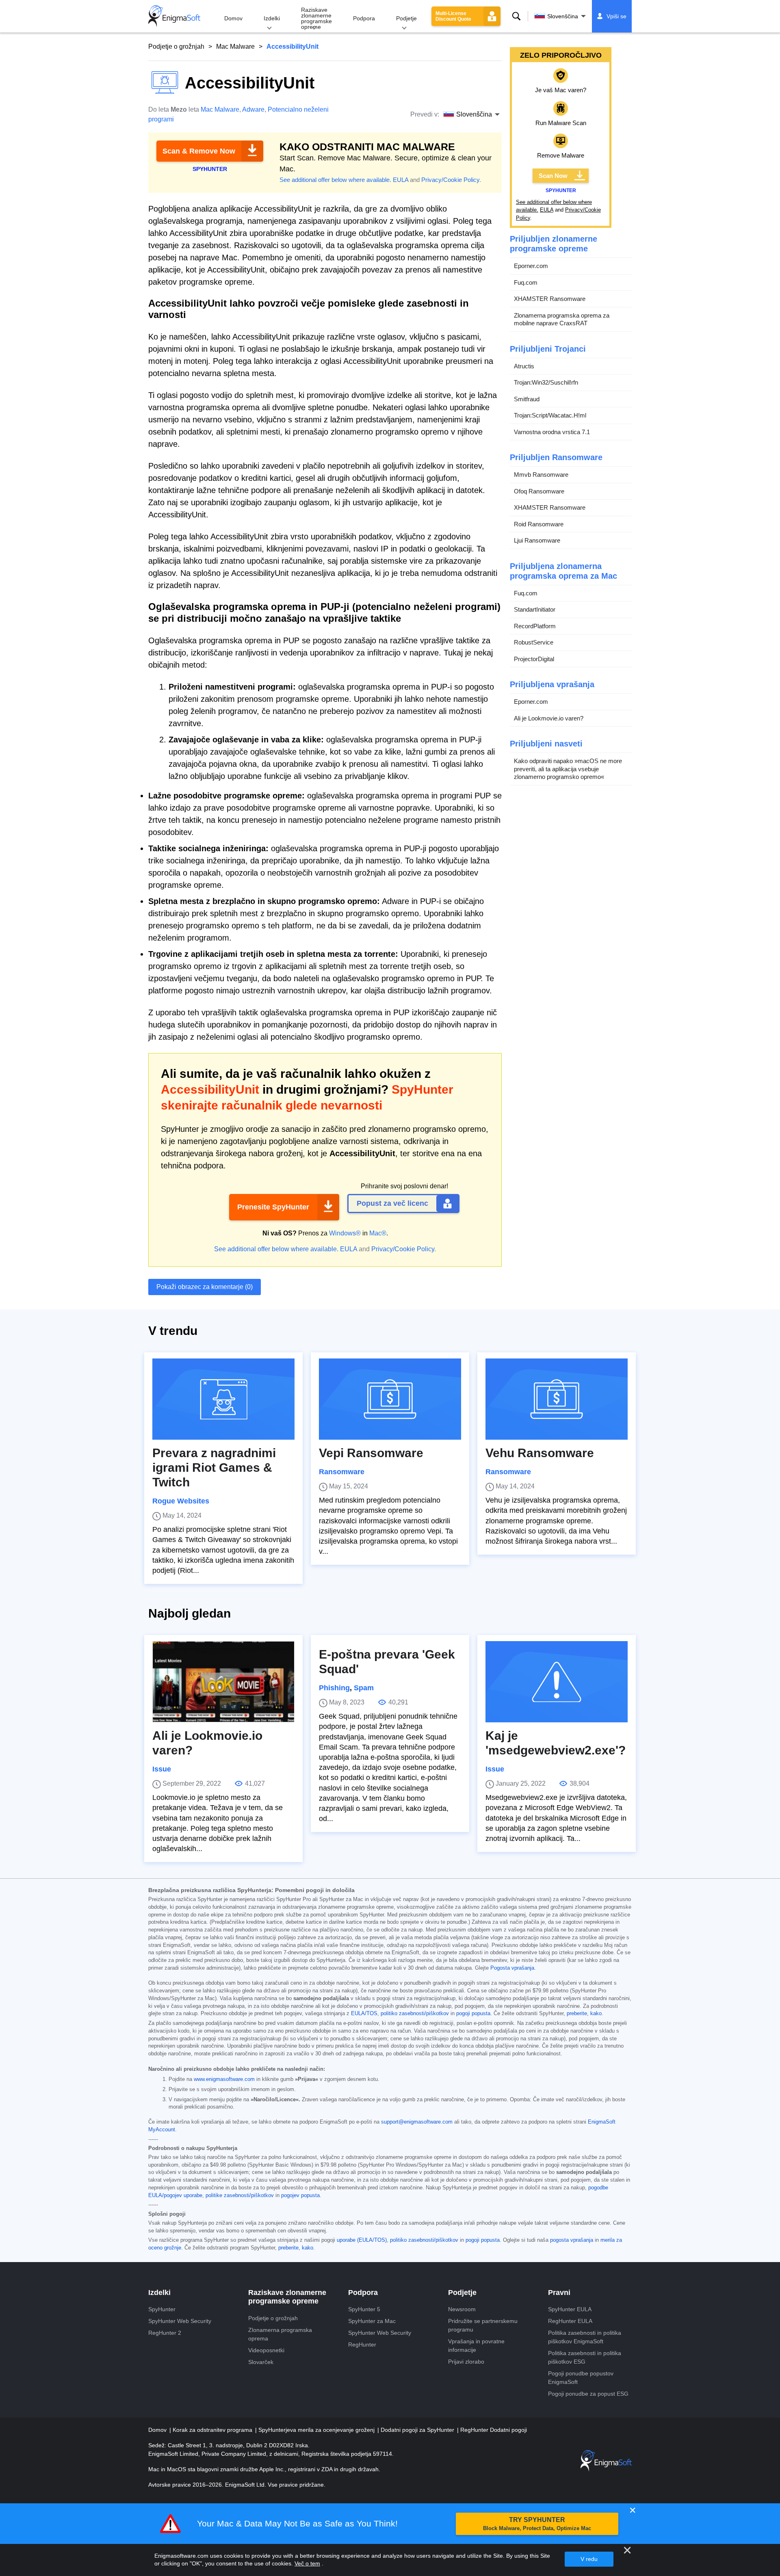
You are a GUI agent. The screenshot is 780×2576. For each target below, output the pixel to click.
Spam (364, 1688)
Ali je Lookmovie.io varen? (549, 718)
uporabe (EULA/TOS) (362, 2240)
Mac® (378, 1233)
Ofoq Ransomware (539, 491)
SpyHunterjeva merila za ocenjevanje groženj (317, 2430)
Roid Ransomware (539, 524)
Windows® (345, 1233)
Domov (233, 18)
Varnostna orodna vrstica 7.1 (552, 432)
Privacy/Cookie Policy (450, 180)
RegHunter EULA (570, 2321)
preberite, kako (584, 2014)
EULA (401, 180)
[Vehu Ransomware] (557, 1399)
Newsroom (462, 2309)
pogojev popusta (300, 2195)
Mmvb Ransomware (541, 475)
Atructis (524, 366)
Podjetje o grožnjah (176, 47)
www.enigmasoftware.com (224, 2079)
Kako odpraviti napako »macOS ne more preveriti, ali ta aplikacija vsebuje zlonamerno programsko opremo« (568, 769)
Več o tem (307, 2563)
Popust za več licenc (392, 1203)
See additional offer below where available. (335, 180)
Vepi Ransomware (371, 1453)
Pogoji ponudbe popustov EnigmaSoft (581, 2378)
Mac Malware (235, 47)
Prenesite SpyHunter (273, 1207)
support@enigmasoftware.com (417, 2122)
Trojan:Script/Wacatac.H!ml (550, 415)
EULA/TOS (364, 2014)
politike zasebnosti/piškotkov (240, 2195)
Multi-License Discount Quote (453, 16)
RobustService (534, 642)
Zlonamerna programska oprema (280, 2334)
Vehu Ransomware (540, 1453)
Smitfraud (527, 399)
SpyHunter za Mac (372, 2321)
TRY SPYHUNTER (537, 2524)
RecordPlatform (535, 626)
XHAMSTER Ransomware (550, 299)
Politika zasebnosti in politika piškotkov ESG (585, 2357)
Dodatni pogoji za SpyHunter (418, 2430)
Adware (253, 109)
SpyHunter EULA (570, 2309)
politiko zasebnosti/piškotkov (415, 2014)
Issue (162, 1769)
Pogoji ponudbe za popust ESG (588, 2394)
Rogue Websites (181, 1501)
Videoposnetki (266, 2350)
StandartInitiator (535, 609)
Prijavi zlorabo (466, 2362)
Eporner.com (531, 266)
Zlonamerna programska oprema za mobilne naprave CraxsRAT (562, 319)
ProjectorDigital (534, 659)
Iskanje (516, 16)
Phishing (334, 1688)
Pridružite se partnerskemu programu (483, 2325)
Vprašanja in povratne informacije (476, 2346)
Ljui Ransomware (537, 540)
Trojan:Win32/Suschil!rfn (546, 382)
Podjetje (406, 18)
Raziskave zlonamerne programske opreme (316, 18)
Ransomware (342, 1472)
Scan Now (553, 176)
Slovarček (261, 2362)
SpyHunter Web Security (180, 2321)
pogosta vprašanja (572, 2240)
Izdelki (272, 18)
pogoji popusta (473, 2014)
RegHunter (362, 2345)
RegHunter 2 (165, 2333)
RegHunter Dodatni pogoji (494, 2430)
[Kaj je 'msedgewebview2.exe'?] (557, 1682)
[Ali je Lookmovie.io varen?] (223, 1682)
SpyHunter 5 (364, 2309)
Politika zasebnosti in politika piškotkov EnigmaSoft (585, 2337)
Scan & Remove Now (199, 151)
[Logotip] (174, 16)
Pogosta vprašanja (512, 1968)
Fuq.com (526, 282)
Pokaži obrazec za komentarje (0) (205, 1287)
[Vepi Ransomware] (390, 1399)
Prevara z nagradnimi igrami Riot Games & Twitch (214, 1468)
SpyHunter (162, 2309)
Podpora (364, 18)
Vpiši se (616, 16)
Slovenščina (563, 16)
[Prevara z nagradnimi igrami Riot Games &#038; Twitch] (223, 1399)
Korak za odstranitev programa (213, 2430)
